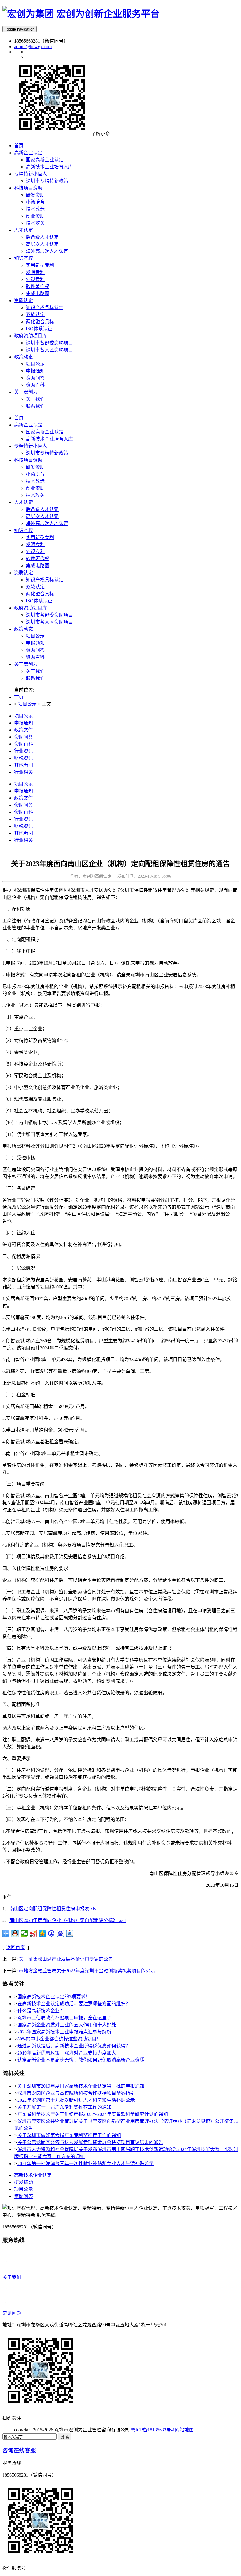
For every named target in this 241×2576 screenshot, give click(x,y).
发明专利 (35, 545)
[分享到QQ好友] (15, 1933)
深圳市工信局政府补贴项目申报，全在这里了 (64, 2018)
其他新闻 (24, 765)
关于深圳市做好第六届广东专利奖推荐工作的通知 (69, 2135)
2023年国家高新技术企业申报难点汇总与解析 (64, 2032)
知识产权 (24, 530)
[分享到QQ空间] (42, 1933)
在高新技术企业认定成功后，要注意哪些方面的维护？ (74, 2004)
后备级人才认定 (42, 509)
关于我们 (35, 671)
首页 (19, 418)
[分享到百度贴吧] (70, 1933)
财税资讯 (24, 758)
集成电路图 (38, 566)
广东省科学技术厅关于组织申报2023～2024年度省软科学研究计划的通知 (93, 2114)
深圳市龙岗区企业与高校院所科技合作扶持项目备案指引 (76, 2093)
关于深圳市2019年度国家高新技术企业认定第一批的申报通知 (81, 2086)
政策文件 (24, 730)
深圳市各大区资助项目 (49, 622)
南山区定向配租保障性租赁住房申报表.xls (53, 1909)
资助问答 (35, 650)
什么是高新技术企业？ (41, 2011)
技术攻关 (35, 495)
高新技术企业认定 (33, 2175)
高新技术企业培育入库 (49, 439)
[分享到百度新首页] (61, 1933)
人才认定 (24, 502)
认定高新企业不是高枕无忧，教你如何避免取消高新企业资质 (81, 2060)
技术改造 (35, 481)
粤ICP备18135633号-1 (153, 2430)
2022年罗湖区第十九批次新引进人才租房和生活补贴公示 (76, 2100)
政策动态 (24, 629)
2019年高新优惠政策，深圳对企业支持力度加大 (67, 2053)
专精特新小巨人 (31, 446)
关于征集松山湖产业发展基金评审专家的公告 (66, 1959)
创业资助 (35, 488)
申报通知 (35, 643)
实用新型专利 (40, 537)
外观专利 (35, 552)
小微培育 (35, 474)
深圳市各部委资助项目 (49, 615)
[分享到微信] (24, 1933)
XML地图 (204, 2430)
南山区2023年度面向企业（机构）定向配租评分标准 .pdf (68, 1920)
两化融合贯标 (40, 594)
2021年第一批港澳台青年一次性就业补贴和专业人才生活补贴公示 (86, 2163)
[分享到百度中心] (52, 1933)
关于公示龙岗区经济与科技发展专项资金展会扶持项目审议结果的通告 (90, 2142)
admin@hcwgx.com (33, 46)
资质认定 (24, 573)
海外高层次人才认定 (47, 523)
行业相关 (24, 772)
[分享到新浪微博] (33, 1933)
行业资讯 (24, 751)
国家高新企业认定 (45, 432)
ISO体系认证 (39, 601)
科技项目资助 (28, 460)
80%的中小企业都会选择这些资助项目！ (59, 2039)
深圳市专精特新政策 (47, 453)
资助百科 (35, 657)
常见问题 (12, 2313)
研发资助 (35, 467)
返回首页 (16, 1947)
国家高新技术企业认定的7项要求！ (54, 1997)
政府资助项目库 (31, 608)
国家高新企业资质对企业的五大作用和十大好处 (67, 2025)
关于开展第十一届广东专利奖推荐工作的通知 (64, 2107)
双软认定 (35, 587)
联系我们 (35, 678)
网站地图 (184, 2430)
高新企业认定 (28, 425)
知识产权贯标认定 (45, 580)
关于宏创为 (26, 664)
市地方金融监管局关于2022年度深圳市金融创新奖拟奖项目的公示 (87, 1971)
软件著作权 (38, 559)
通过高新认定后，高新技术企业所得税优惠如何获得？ (74, 2046)
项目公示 (35, 636)
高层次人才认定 (42, 516)
